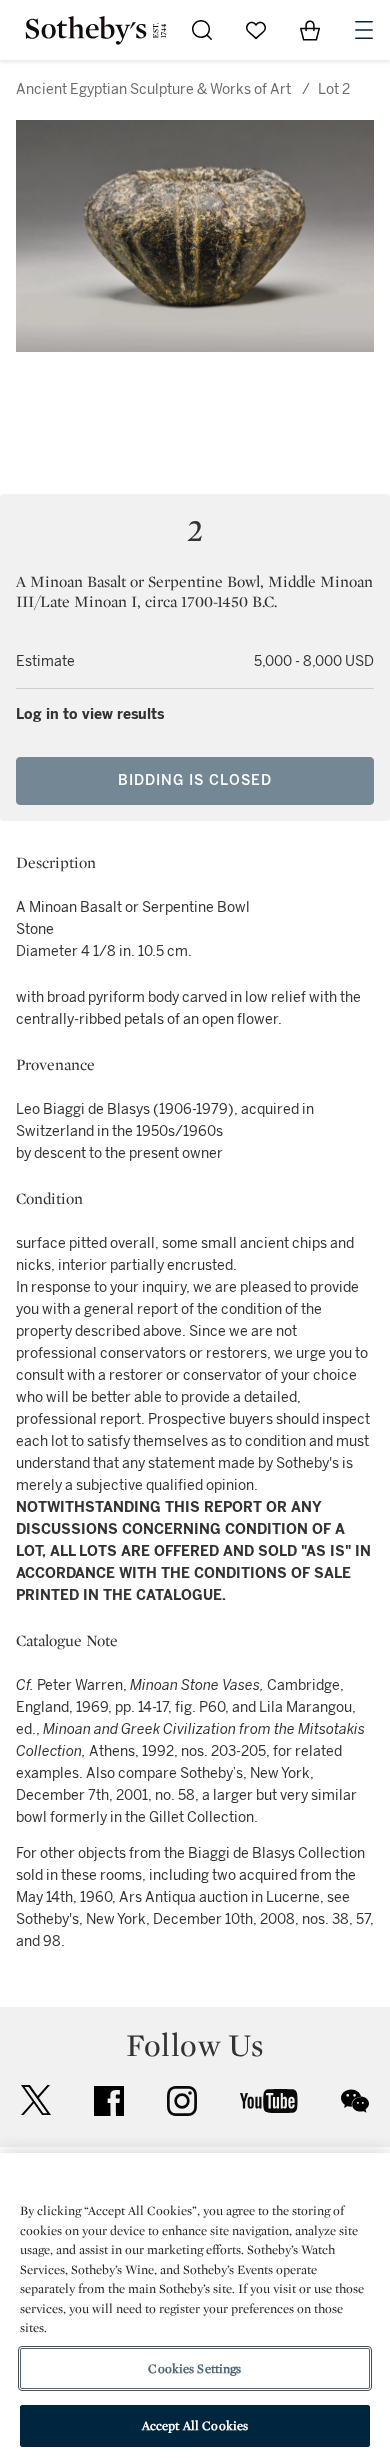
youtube (269, 2101)
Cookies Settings (194, 2368)
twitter (36, 2100)
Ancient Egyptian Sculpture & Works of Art (153, 89)
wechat (355, 2101)
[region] (195, 2308)
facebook (109, 2101)
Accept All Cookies (195, 2425)
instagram (182, 2101)
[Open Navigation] (364, 30)
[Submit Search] (202, 30)
